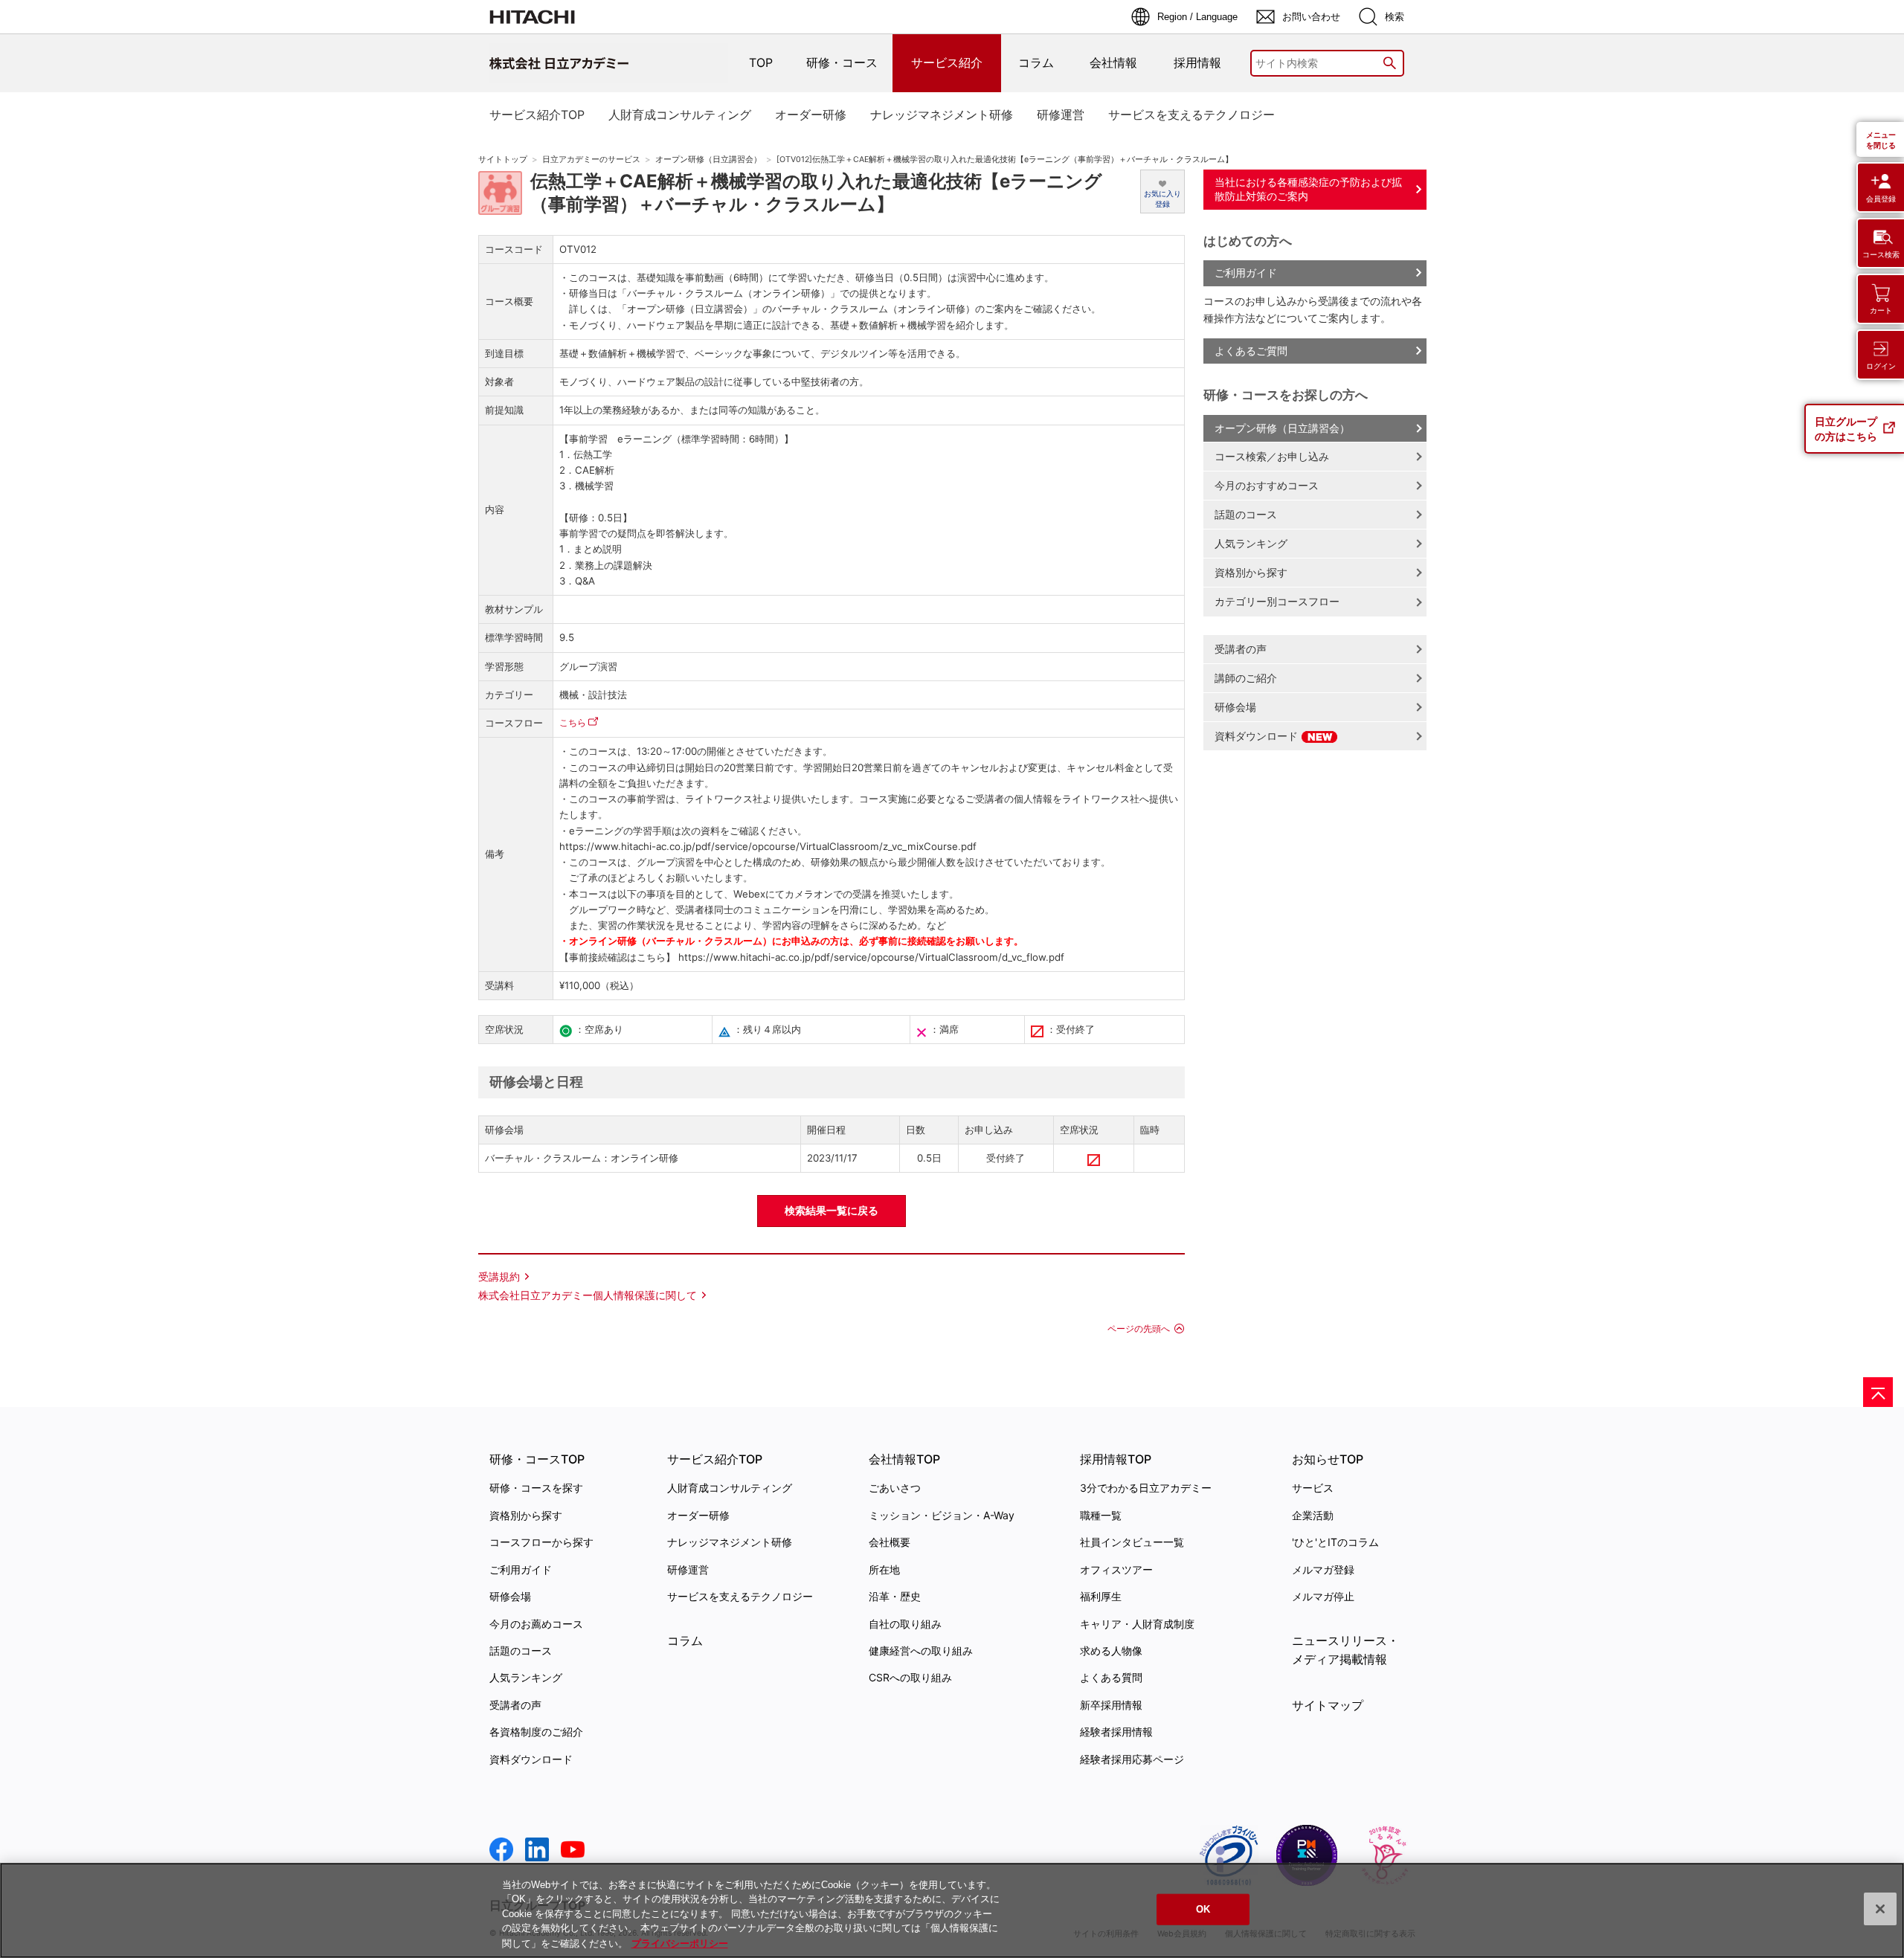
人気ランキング (1251, 543)
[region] (952, 1910)
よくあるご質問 (1251, 351)
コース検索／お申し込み (1272, 456)
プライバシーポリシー (680, 1943)
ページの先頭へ (1139, 1329)
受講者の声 (1241, 649)
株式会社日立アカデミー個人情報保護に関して (588, 1295)
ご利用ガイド (1246, 273)
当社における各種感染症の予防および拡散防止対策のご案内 (1308, 189)
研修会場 (1235, 707)
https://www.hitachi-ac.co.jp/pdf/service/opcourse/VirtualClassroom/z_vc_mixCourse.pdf (768, 846)
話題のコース (1246, 514)
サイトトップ (503, 160)
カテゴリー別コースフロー (1277, 601)
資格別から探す (1251, 572)
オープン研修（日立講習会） (708, 160)
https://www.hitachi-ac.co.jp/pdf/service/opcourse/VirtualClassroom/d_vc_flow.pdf (870, 957)
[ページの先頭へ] (1878, 1392)
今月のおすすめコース (1267, 485)
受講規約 (499, 1276)
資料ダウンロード (1258, 736)
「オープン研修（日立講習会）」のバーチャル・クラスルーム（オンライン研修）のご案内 (816, 309)
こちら (573, 722)
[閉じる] (1880, 1909)
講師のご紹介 (1246, 678)
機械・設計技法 (593, 695)
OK (1203, 1909)
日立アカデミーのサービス (591, 160)
